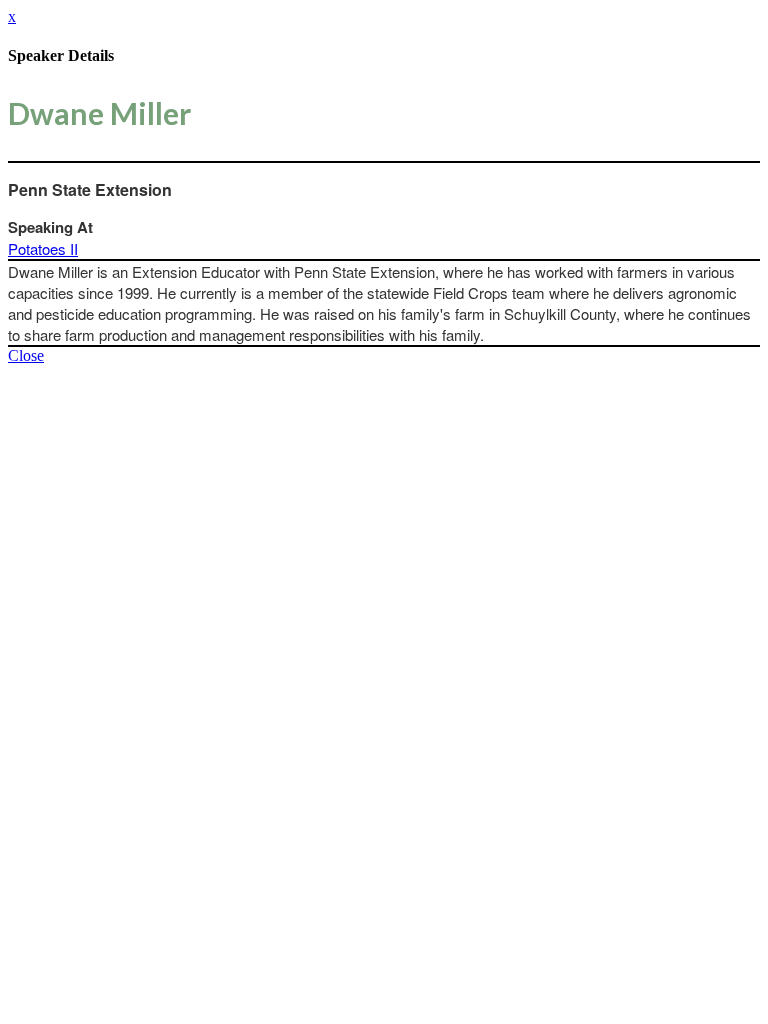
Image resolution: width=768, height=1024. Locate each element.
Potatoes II (43, 248)
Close (26, 355)
